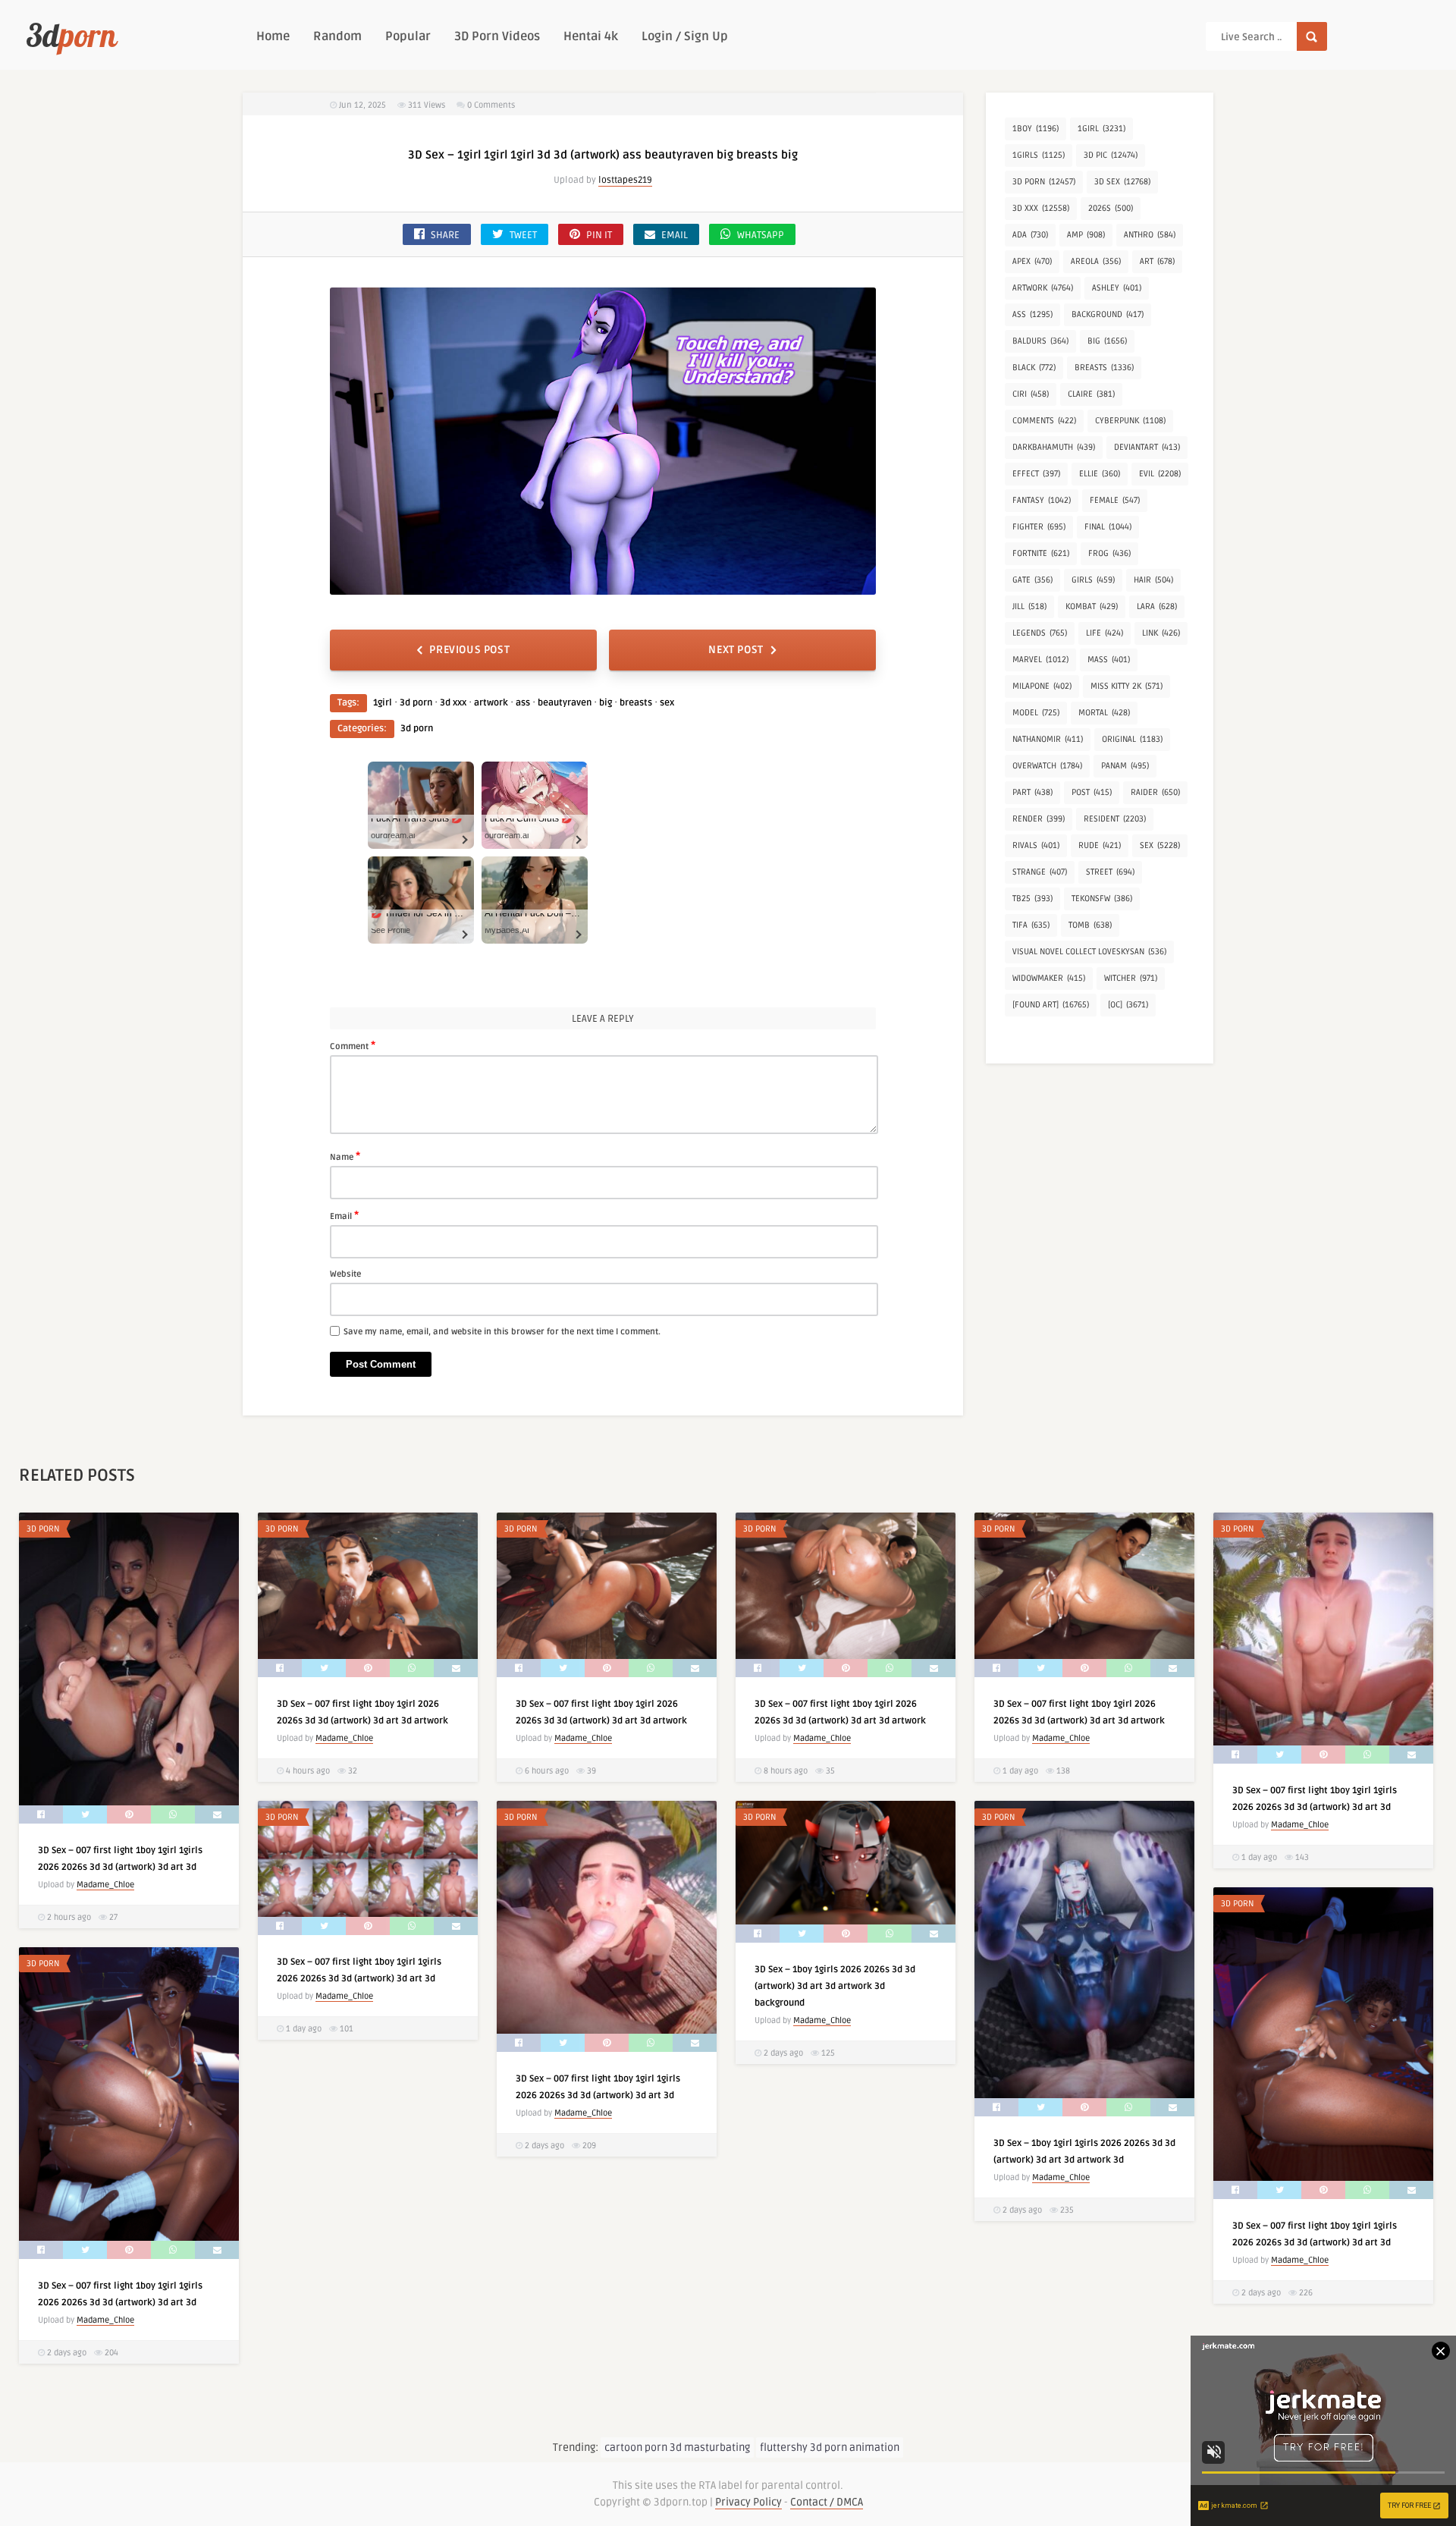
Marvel (1040, 660)
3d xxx (453, 703)
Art (1157, 261)
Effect (1036, 474)
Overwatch (1047, 766)
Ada (1030, 235)
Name (345, 1156)
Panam (1125, 766)
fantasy (1042, 500)
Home (273, 36)
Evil (1160, 474)
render (1039, 819)
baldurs (1040, 341)
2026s (1111, 208)
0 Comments (491, 105)
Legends (1040, 633)
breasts (636, 703)
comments (1044, 421)
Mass (1109, 660)
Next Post (736, 650)
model (1036, 713)
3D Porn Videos (497, 36)
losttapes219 (625, 180)
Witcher (1131, 978)
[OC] (1128, 1005)
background (1108, 314)
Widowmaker (1049, 978)
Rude (1100, 845)
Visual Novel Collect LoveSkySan (1089, 952)
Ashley (1117, 288)
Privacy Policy (748, 2502)
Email (344, 1215)
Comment (353, 1045)
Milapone (1042, 686)
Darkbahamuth (1054, 447)
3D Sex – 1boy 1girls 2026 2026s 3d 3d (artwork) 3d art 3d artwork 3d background (835, 1986)
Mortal (1104, 713)
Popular (408, 36)
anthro (1150, 235)
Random (337, 36)
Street (1110, 872)
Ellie (1100, 474)
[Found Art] (1051, 1005)
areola (1096, 261)
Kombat (1092, 606)
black (1034, 368)
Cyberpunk (1130, 421)
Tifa (1031, 925)
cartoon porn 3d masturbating (677, 2447)
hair (1153, 580)
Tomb (1090, 925)
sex (667, 703)
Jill (1029, 606)
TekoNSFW (1102, 899)
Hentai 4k (591, 36)
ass (523, 703)
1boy (1036, 129)
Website (345, 1274)
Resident (1115, 819)
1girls (1039, 155)
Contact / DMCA (827, 2502)
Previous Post (469, 650)
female (1115, 500)
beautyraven (565, 703)
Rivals (1036, 845)
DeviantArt (1147, 447)
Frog (1109, 553)
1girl (383, 703)
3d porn (416, 703)
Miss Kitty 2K (1127, 686)
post (1092, 792)
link (1161, 633)
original (1132, 739)
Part (1032, 792)
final (1108, 527)
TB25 (1032, 899)
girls (1093, 580)
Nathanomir (1048, 739)
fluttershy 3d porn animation (830, 2447)
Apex (1032, 261)
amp (1086, 235)
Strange (1040, 872)
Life (1105, 633)
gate (1032, 580)
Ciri (1031, 394)
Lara (1157, 606)
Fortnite (1041, 553)
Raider (1155, 792)
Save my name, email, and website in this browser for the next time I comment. (502, 1332)
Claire (1091, 394)
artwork (491, 703)
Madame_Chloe (105, 1885)
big (606, 703)
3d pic (1111, 155)
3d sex (1122, 182)
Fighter (1039, 527)
